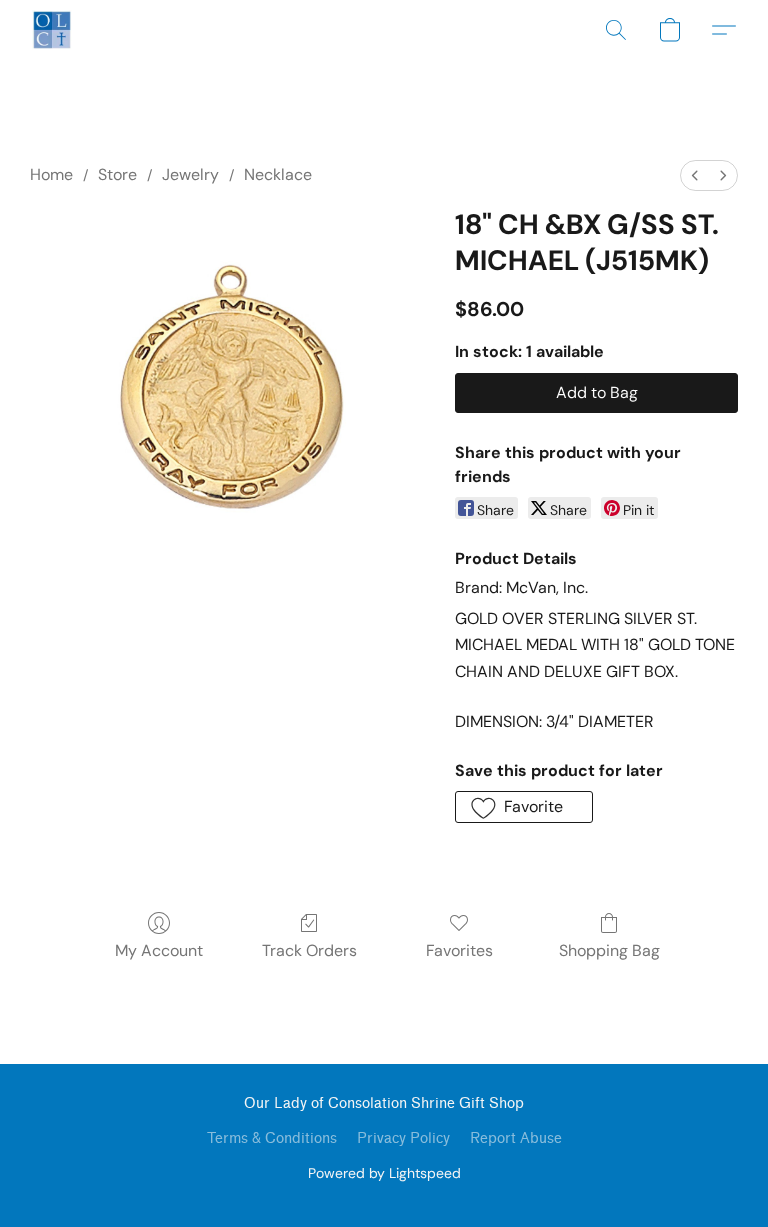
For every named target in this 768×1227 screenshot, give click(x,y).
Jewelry (190, 174)
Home (51, 174)
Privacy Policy (403, 1138)
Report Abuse (516, 1138)
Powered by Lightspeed (384, 1173)
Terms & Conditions (272, 1138)
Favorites (459, 950)
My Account (159, 950)
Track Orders (309, 950)
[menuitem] (695, 175)
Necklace (278, 174)
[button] (52, 30)
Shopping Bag (609, 950)
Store (117, 174)
